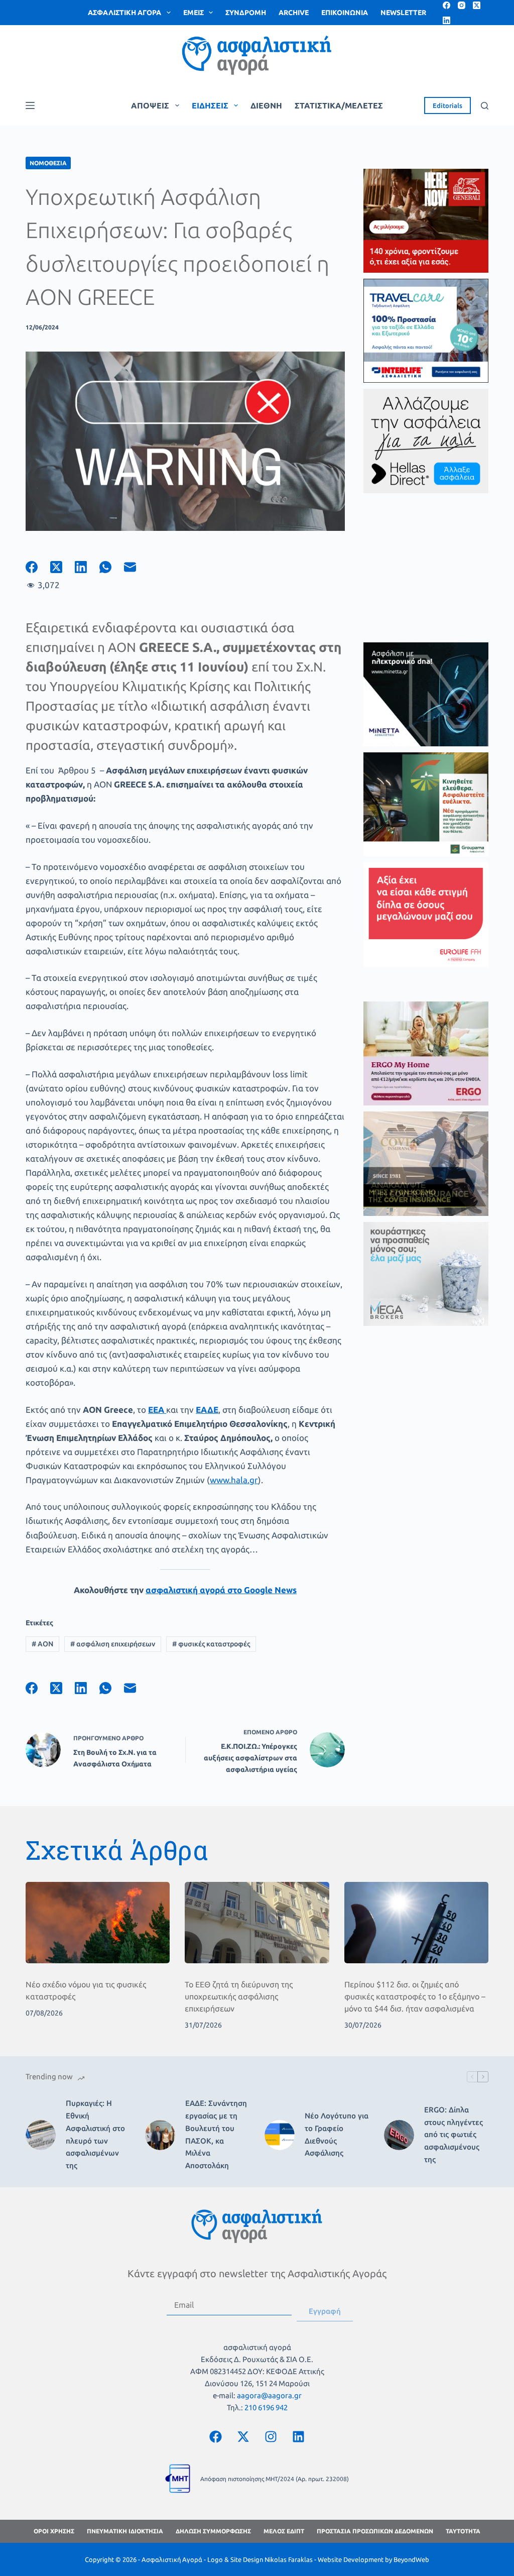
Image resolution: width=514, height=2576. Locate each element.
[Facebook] (446, 5)
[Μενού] (30, 105)
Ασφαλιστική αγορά (124, 13)
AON (42, 1644)
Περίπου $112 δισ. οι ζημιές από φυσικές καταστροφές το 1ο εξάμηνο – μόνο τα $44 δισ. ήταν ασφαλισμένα (415, 1996)
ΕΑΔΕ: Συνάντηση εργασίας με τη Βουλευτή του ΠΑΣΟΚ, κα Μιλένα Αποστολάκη (216, 2134)
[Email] (136, 567)
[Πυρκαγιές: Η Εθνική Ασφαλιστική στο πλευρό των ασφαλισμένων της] (41, 2135)
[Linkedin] (299, 2436)
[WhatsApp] (112, 567)
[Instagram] (462, 5)
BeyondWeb (411, 2559)
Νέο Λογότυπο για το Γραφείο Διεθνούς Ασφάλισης (337, 2134)
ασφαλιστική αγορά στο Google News (221, 1590)
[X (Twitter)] (477, 5)
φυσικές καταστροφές (211, 1644)
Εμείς (194, 13)
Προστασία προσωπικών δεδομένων (375, 2531)
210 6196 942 (266, 2407)
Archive (294, 13)
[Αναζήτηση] (485, 106)
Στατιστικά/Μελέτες (339, 105)
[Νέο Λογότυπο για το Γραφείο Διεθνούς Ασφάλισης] (280, 2135)
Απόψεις (150, 105)
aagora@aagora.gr (269, 2395)
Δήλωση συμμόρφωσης (213, 2531)
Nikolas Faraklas (289, 2559)
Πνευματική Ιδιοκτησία (125, 2531)
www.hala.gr (234, 1480)
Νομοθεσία (48, 163)
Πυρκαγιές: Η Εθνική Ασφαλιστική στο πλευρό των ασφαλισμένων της (95, 2134)
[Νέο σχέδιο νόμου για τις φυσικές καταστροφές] (98, 1923)
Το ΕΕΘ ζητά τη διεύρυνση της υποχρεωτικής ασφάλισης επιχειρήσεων (239, 1996)
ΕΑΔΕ (207, 1410)
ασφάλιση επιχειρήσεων (113, 1644)
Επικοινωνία (345, 13)
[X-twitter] (243, 2436)
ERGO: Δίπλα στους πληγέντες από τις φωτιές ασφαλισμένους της (454, 2135)
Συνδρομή (246, 13)
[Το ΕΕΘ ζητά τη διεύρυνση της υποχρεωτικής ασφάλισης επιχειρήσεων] (257, 1923)
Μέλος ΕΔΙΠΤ (284, 2531)
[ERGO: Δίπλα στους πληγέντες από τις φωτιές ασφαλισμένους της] (399, 2135)
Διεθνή (266, 105)
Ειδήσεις (210, 105)
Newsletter (403, 13)
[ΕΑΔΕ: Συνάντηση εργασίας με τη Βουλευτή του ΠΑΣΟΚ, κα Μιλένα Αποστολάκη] (160, 2135)
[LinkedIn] (446, 20)
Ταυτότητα (463, 2531)
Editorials (447, 105)
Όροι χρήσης (54, 2531)
